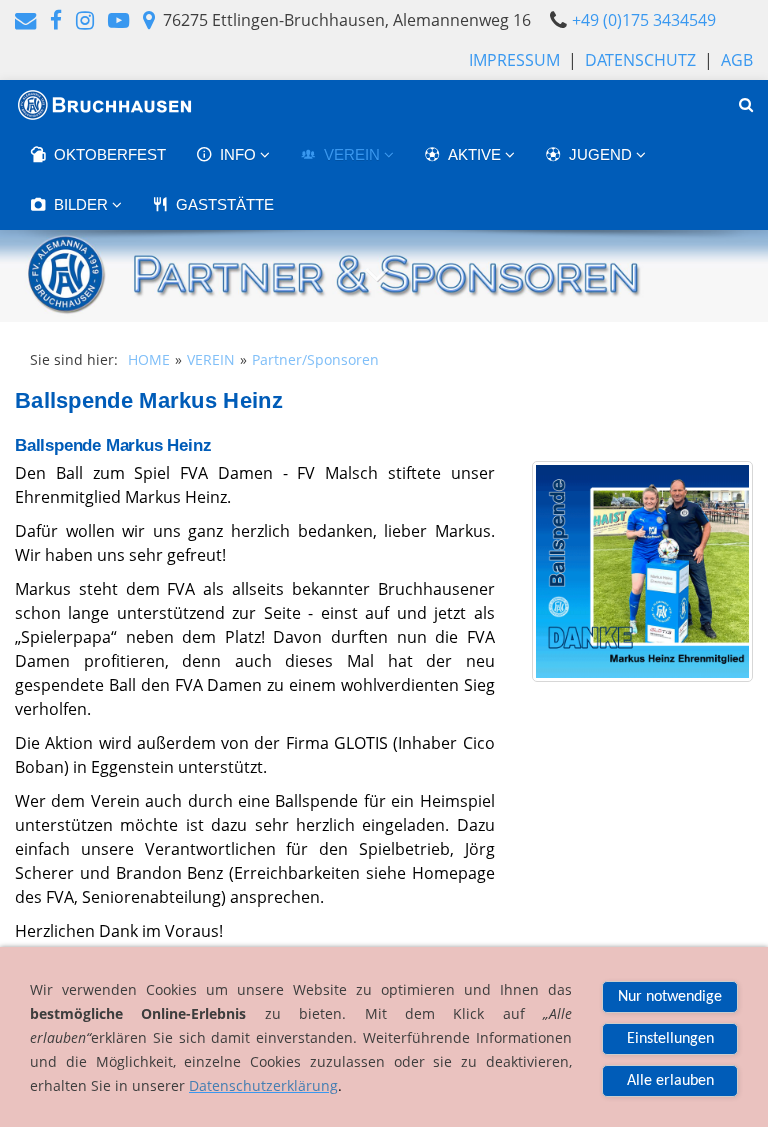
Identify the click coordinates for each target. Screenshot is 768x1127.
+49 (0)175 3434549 (644, 20)
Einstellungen (670, 1039)
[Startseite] (105, 105)
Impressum (514, 60)
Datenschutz (640, 60)
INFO (240, 154)
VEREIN (354, 154)
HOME (149, 359)
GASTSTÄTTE (225, 204)
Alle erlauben (670, 1081)
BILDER (83, 204)
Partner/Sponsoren (315, 359)
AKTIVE (476, 154)
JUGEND (602, 154)
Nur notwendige (670, 997)
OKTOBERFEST (110, 154)
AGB (737, 60)
